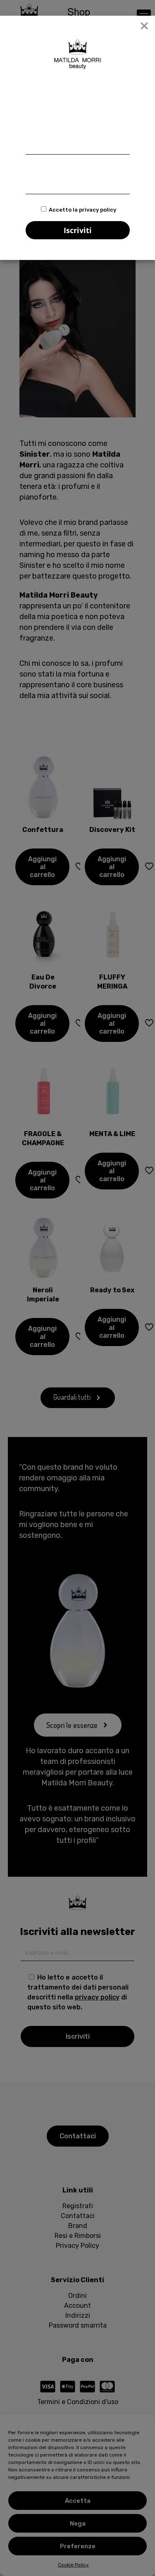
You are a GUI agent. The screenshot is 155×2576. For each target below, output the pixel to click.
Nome (34, 128)
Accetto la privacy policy (82, 210)
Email (34, 168)
